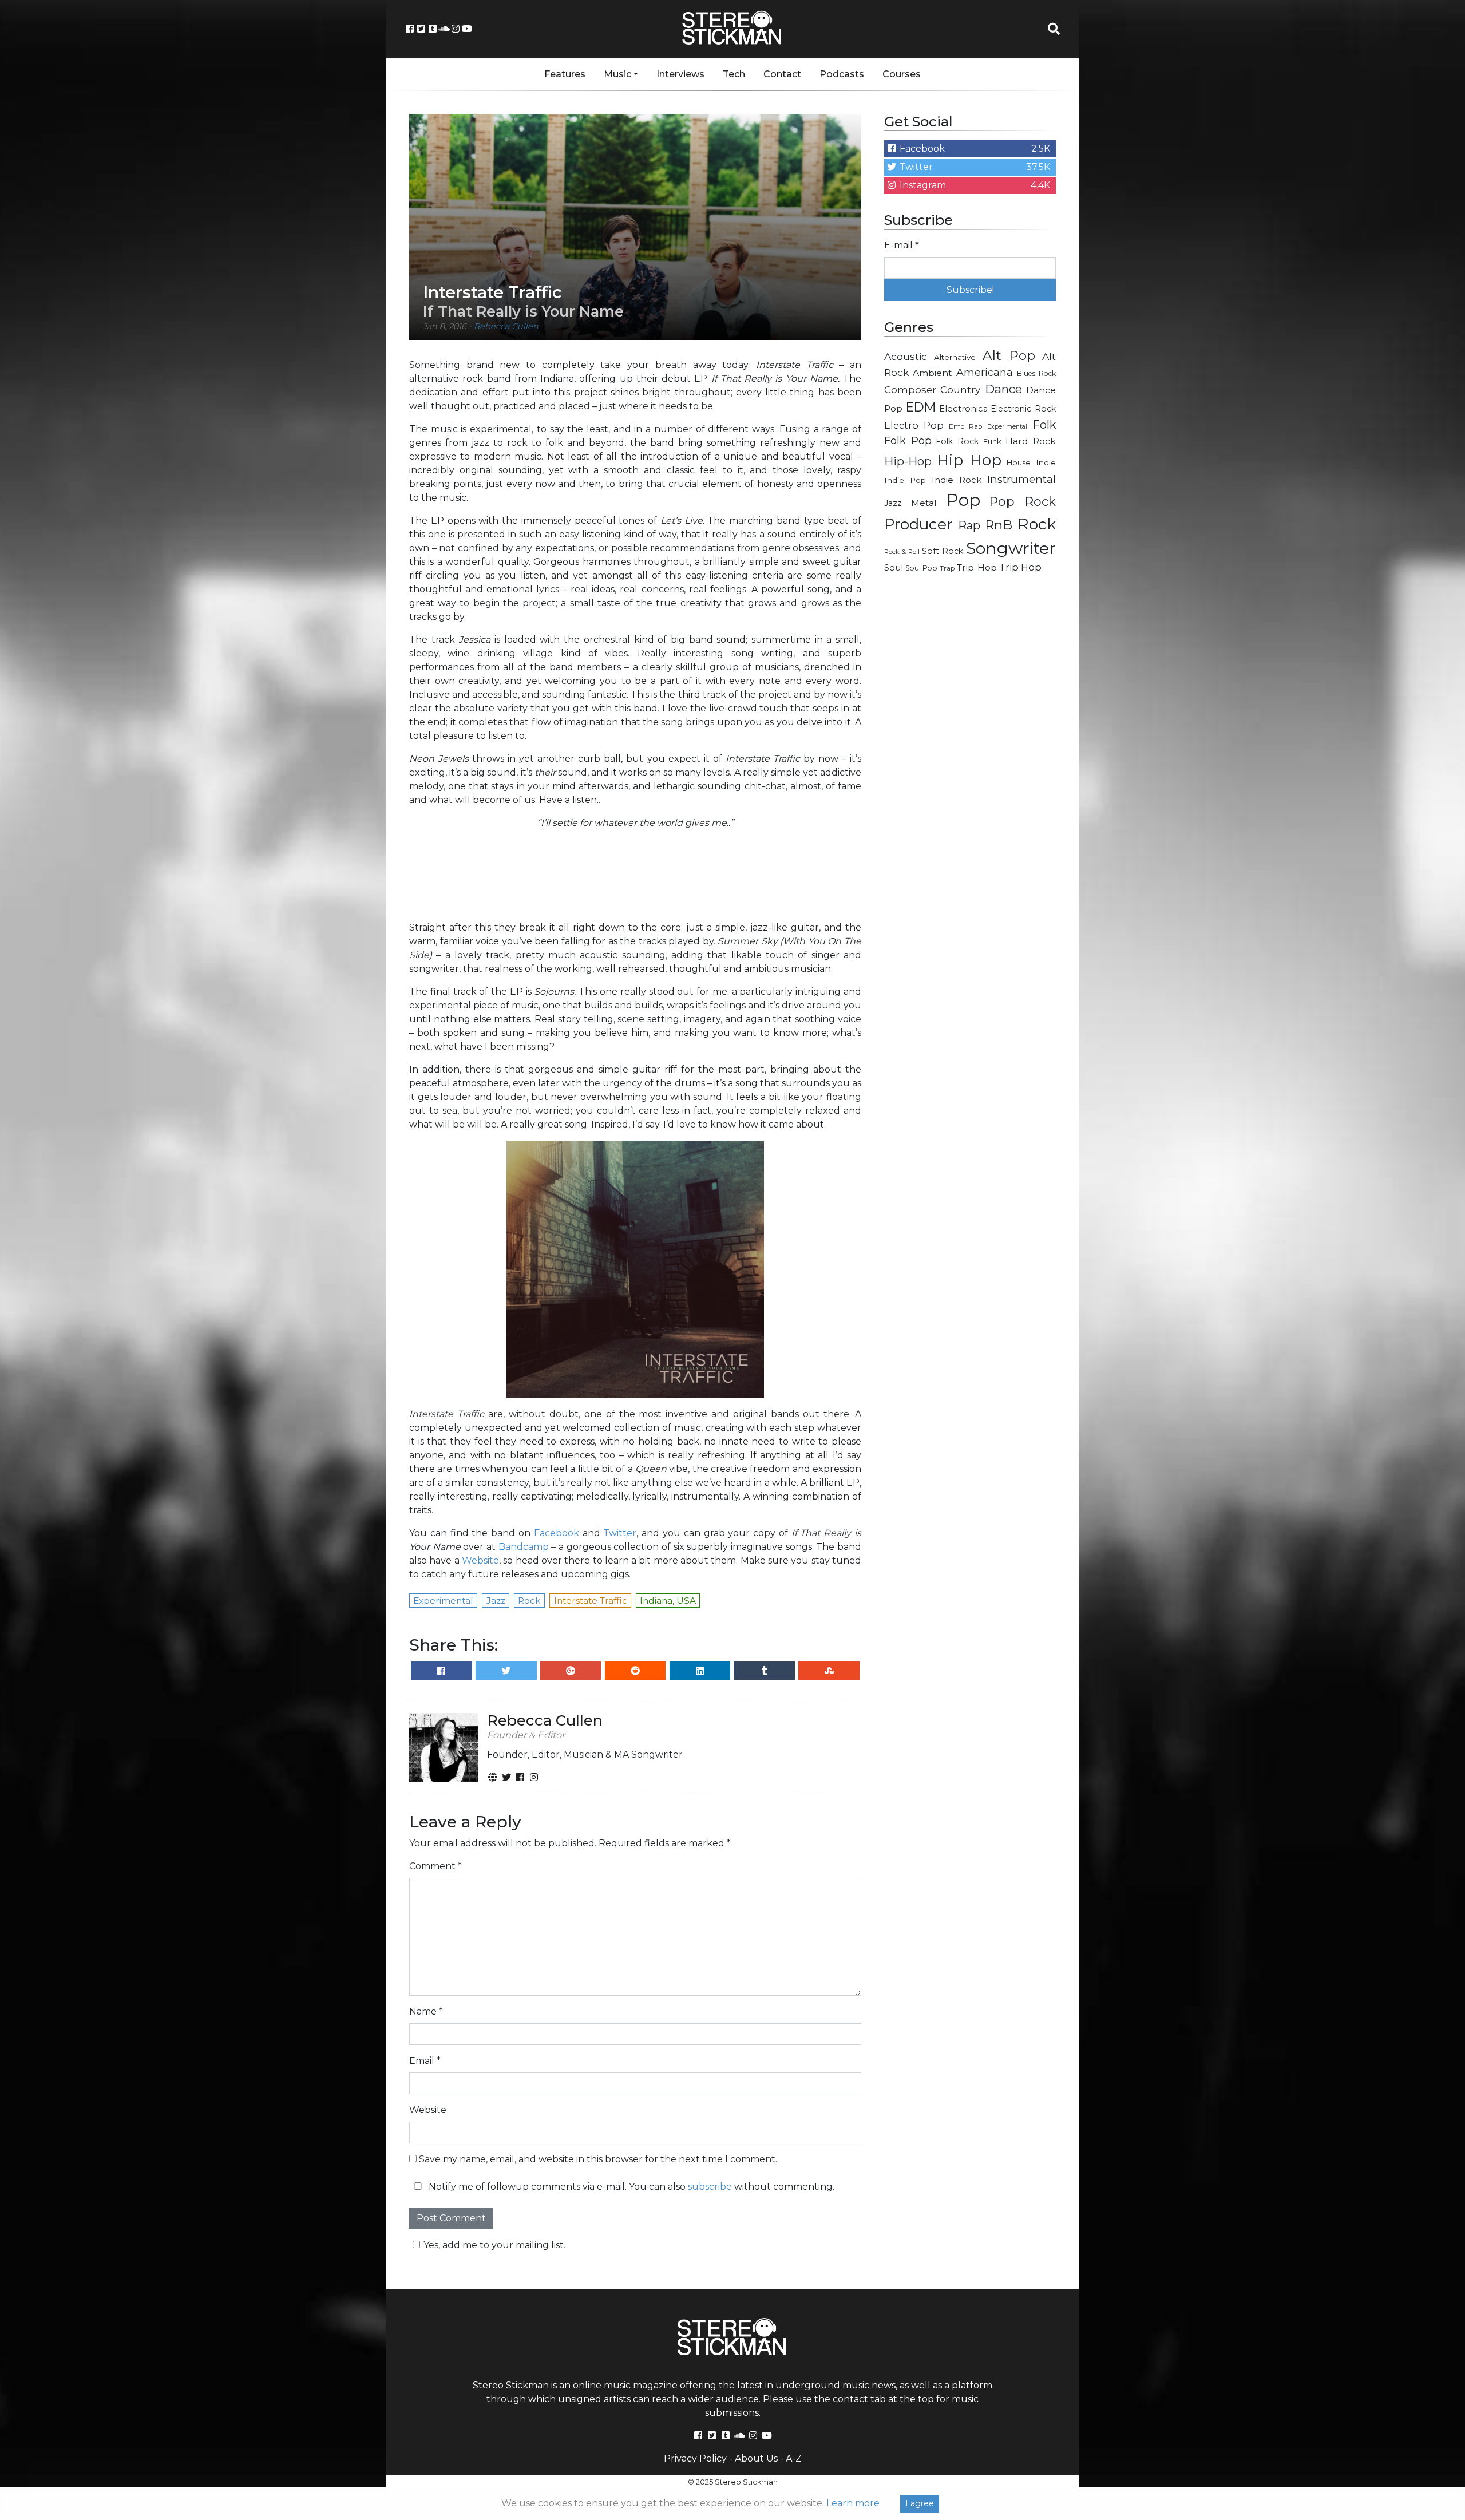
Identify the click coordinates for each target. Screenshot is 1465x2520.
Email (425, 2061)
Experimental (1007, 427)
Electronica (963, 409)
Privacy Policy (695, 2458)
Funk (992, 441)
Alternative (955, 357)
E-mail (902, 245)
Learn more (853, 2503)
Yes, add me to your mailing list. (494, 2245)
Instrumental (1021, 479)
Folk (1044, 425)
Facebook (557, 1533)
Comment (435, 1866)
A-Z (794, 2458)
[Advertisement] (970, 765)
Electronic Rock (1023, 409)
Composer (910, 390)
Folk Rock (957, 441)
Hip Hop (969, 460)
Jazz (893, 503)
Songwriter (1011, 548)
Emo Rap (965, 426)
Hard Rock (1031, 441)
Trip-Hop (977, 567)
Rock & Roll (902, 552)
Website (480, 1560)
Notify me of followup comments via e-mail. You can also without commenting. (630, 2187)
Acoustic (906, 356)
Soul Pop (921, 568)
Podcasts (842, 74)
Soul (894, 568)
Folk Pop (908, 441)
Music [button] (617, 74)
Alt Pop (1009, 355)
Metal (924, 503)
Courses (902, 74)
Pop (963, 500)
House (1019, 463)
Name (426, 2011)
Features (565, 74)
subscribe (710, 2187)
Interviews (680, 74)
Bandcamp (524, 1547)
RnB (999, 525)
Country (960, 390)
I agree (920, 2503)
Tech (734, 74)
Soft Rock (943, 551)
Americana (985, 372)
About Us (756, 2458)
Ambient (933, 373)
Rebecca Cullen (506, 326)
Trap (947, 568)
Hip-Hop (908, 461)
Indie (1046, 462)
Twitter (620, 1533)
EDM (921, 407)
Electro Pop (914, 425)
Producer (918, 524)
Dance (1003, 389)
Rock (1037, 524)
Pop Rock (1023, 501)
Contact (782, 74)
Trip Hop (1020, 567)
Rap (969, 525)
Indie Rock (957, 480)
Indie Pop (905, 480)
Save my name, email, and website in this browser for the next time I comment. (598, 2159)
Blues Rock (1036, 373)
